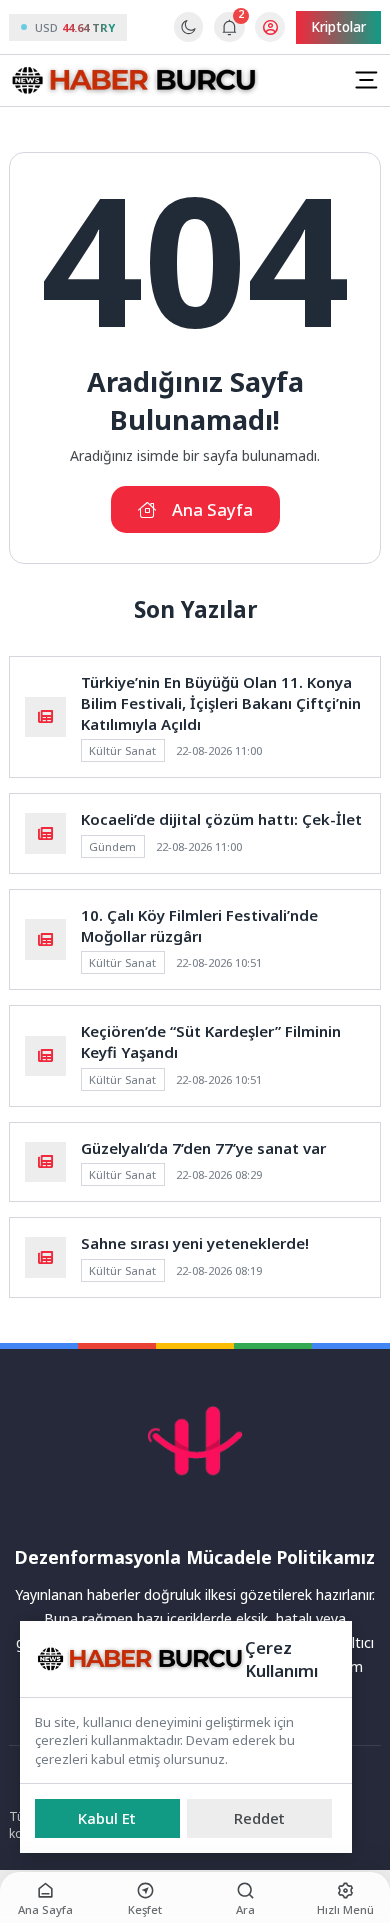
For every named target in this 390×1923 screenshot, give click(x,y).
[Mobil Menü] (366, 80)
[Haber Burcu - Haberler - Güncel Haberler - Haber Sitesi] (134, 81)
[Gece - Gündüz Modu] (188, 37)
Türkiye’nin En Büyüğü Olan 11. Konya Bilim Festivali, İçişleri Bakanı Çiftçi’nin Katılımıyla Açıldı (221, 703)
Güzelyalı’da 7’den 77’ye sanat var (203, 1148)
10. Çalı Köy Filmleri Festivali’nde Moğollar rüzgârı (199, 925)
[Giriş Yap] (270, 27)
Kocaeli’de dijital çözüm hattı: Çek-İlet (221, 819)
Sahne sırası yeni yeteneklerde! (195, 1243)
